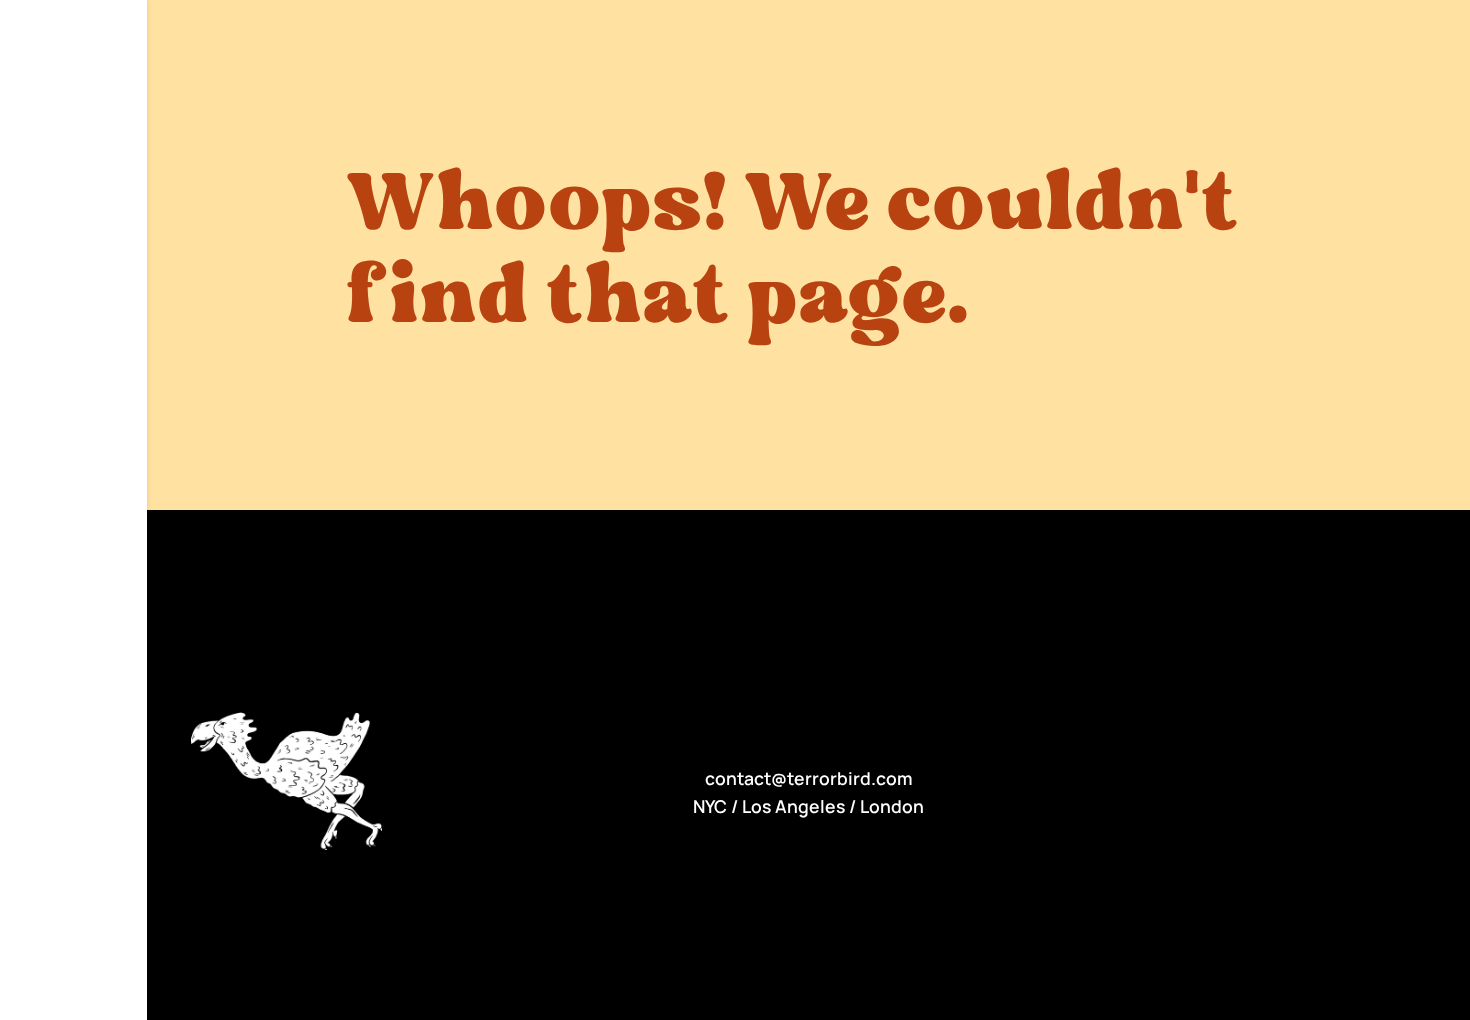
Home (33, 21)
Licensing (47, 43)
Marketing (99, 21)
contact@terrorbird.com (809, 778)
